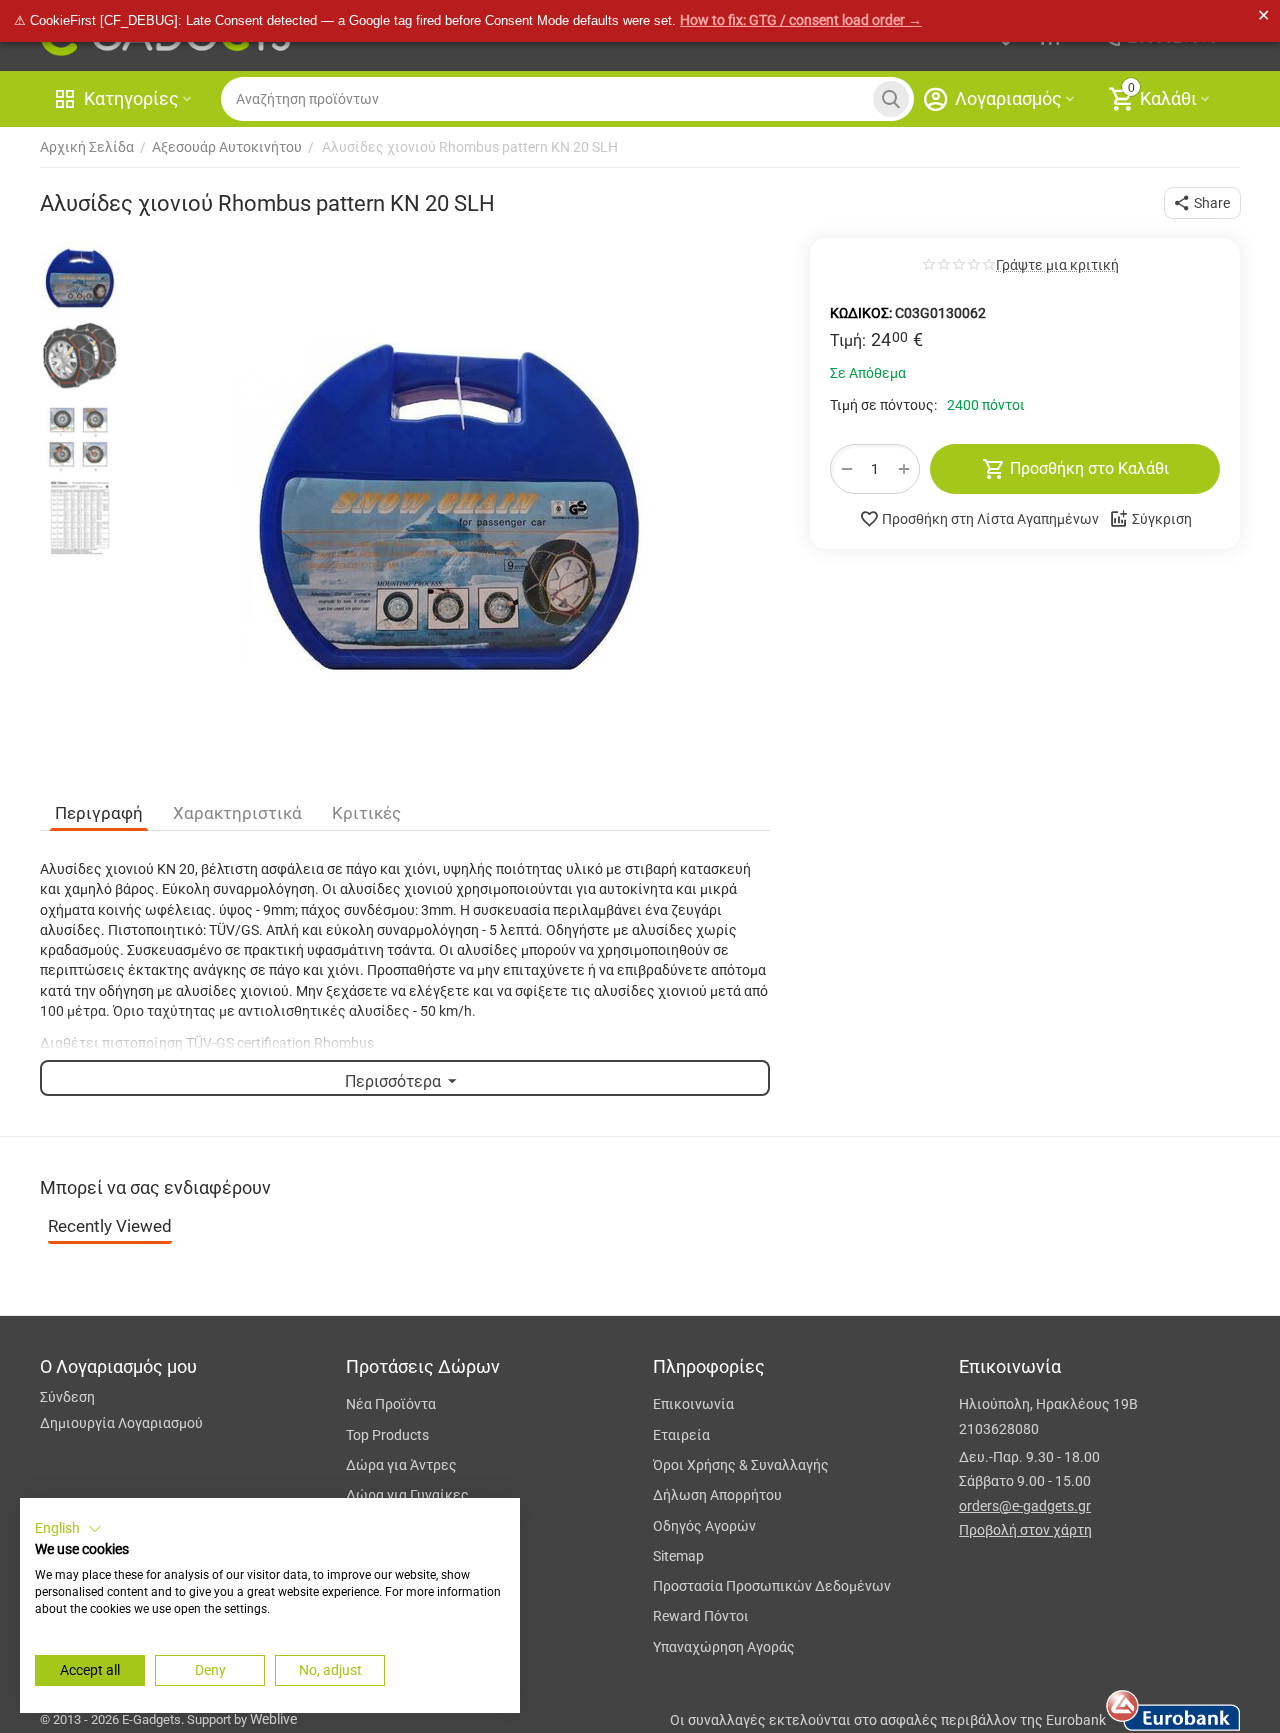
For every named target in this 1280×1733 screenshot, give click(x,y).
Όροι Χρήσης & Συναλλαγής (741, 1465)
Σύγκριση (1162, 519)
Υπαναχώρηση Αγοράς (724, 1647)
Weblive (273, 1719)
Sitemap (678, 1556)
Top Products (387, 1435)
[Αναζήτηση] (891, 99)
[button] (1202, 203)
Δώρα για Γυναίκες (407, 1495)
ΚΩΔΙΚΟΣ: (861, 313)
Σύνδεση (67, 1397)
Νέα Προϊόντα (391, 1404)
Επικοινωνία (693, 1404)
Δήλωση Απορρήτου (717, 1495)
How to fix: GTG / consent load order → (801, 20)
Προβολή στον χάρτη (1025, 1530)
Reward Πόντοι (701, 1616)
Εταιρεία (681, 1435)
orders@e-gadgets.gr (1025, 1506)
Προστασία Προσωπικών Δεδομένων (772, 1586)
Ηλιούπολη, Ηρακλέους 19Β (1048, 1404)
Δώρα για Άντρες (401, 1465)
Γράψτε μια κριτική (1057, 265)
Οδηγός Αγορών (704, 1526)
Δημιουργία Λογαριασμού (121, 1423)
